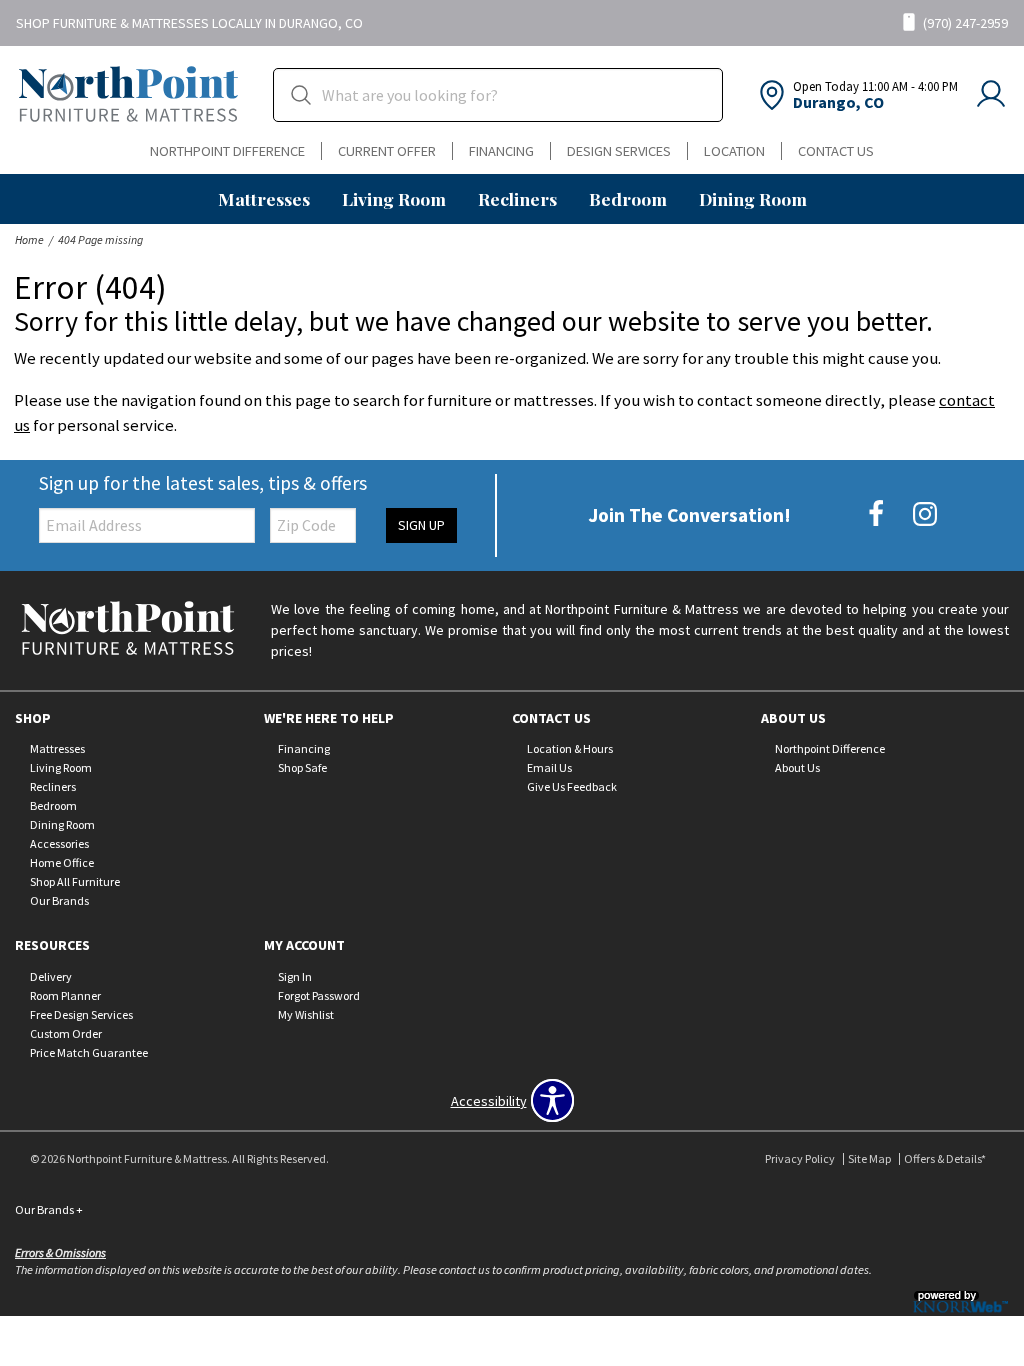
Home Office (62, 862)
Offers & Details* (945, 1158)
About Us (797, 767)
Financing (501, 151)
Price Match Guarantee (89, 1052)
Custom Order (66, 1033)
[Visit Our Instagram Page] (925, 514)
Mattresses (264, 198)
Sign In (295, 976)
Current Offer (387, 151)
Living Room (394, 198)
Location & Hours (570, 748)
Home (29, 239)
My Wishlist (306, 1014)
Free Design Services (81, 1014)
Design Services (619, 151)
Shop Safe (302, 767)
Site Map (869, 1158)
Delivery (51, 976)
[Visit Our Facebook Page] (877, 514)
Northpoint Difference (227, 151)
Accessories (59, 843)
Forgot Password (319, 995)
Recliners (517, 198)
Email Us (549, 767)
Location (734, 151)
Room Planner (65, 995)
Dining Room (753, 198)
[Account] (991, 95)
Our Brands (59, 900)
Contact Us (836, 151)
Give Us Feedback (572, 786)
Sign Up (421, 525)
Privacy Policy (800, 1158)
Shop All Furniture (75, 881)
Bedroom (628, 198)
